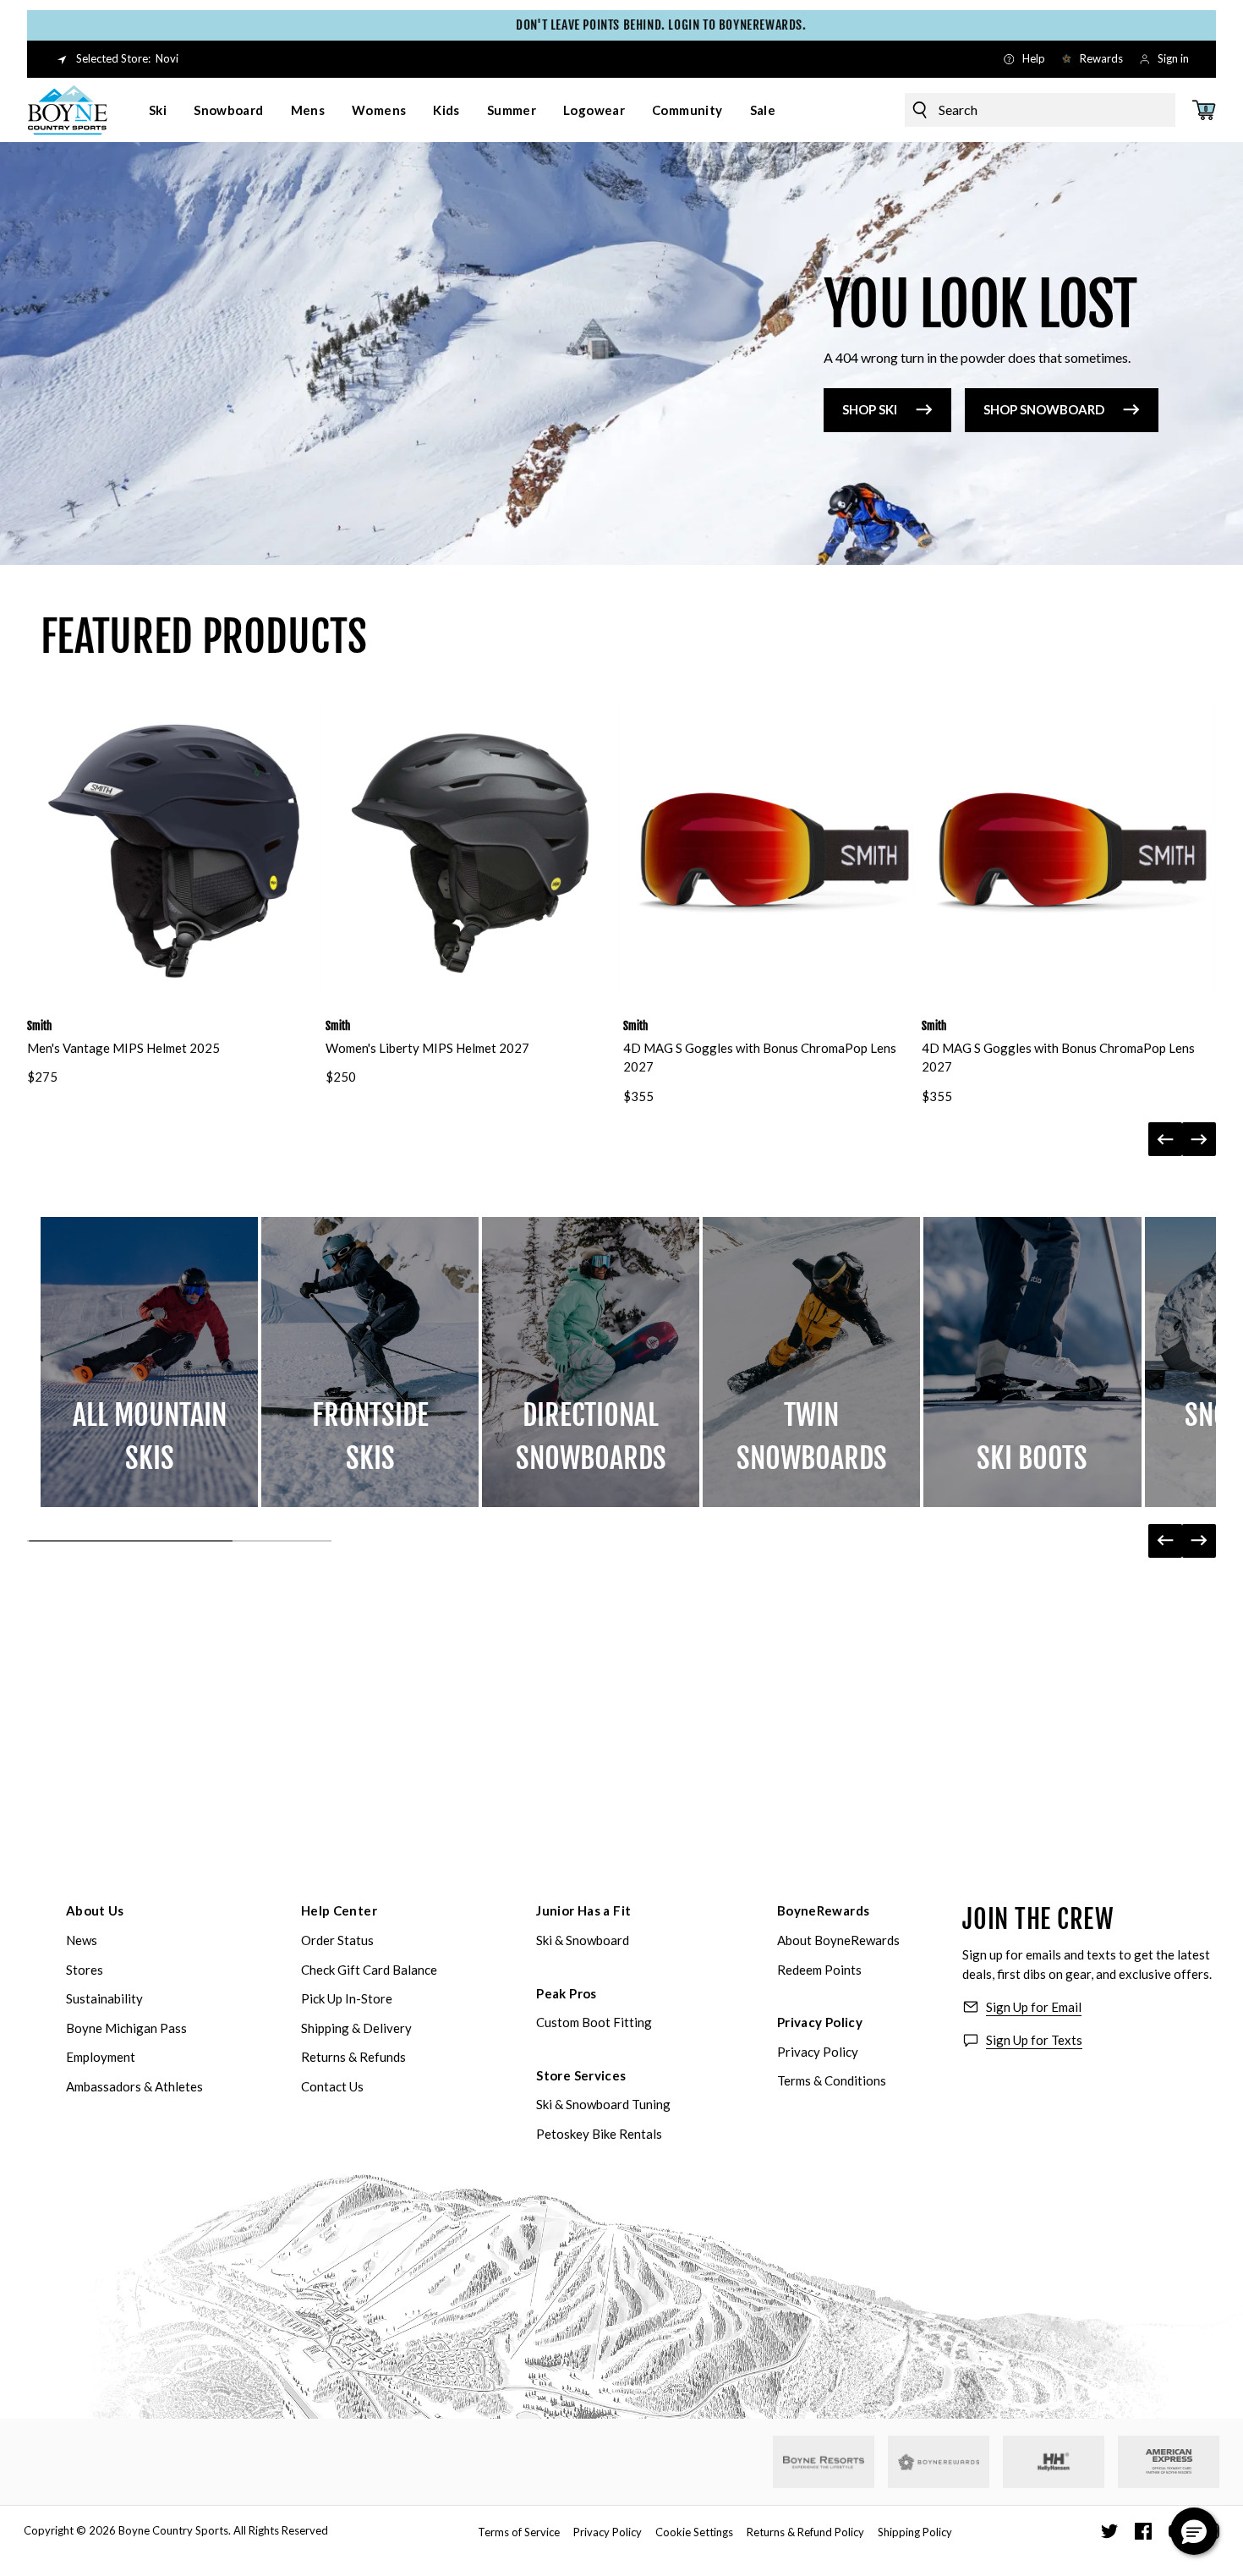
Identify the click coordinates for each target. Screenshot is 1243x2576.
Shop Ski (870, 409)
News (82, 1940)
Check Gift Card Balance (369, 1970)
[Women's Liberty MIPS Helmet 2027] (473, 850)
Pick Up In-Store (347, 1998)
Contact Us (332, 2086)
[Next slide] (1199, 1139)
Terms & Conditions (832, 2080)
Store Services (581, 2075)
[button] (1194, 2531)
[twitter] (1109, 2531)
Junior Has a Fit (583, 1910)
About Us (95, 1910)
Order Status (337, 1940)
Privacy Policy (820, 2022)
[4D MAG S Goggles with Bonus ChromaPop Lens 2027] (771, 850)
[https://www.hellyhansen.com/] (1054, 2462)
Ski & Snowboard (583, 1940)
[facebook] (1143, 2531)
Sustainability (104, 1998)
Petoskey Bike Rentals (599, 2134)
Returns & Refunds (353, 2057)
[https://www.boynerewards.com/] (939, 2462)
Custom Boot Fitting (594, 2022)
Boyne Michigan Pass (126, 2028)
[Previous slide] (1165, 1139)
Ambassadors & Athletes (134, 2086)
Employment (101, 2057)
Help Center (339, 1910)
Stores (85, 1970)
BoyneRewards (824, 1910)
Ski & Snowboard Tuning (603, 2104)
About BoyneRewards (838, 1940)
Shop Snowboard (1044, 409)
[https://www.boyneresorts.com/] (824, 2462)
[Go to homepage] (68, 110)
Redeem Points (819, 1970)
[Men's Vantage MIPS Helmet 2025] (175, 850)
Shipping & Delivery (356, 2028)
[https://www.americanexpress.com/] (1169, 2462)
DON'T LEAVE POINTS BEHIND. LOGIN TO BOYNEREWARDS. (622, 25)
